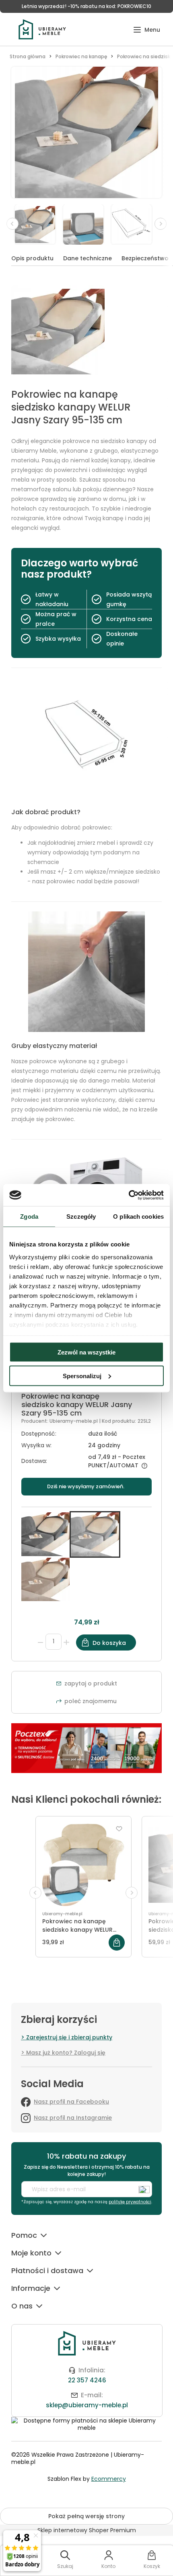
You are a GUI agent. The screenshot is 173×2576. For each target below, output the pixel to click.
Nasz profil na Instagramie (73, 2118)
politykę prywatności (130, 2202)
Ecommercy (109, 2479)
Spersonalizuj (82, 1376)
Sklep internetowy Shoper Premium (87, 2530)
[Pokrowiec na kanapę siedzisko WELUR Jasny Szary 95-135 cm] (87, 224)
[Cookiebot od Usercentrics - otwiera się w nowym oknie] (129, 1195)
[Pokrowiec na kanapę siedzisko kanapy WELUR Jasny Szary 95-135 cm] (39, 224)
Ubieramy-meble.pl (74, 1421)
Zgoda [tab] (29, 1217)
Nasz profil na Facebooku (71, 2102)
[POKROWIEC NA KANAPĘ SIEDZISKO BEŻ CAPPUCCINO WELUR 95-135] (45, 1579)
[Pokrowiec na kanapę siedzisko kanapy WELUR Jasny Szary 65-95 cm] (83, 1865)
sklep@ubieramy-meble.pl (87, 2405)
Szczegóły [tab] (81, 1217)
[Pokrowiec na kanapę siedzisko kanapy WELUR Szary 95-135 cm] (45, 1534)
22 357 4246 (87, 2380)
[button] (147, 30)
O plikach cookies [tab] (138, 1217)
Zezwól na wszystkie (86, 1352)
